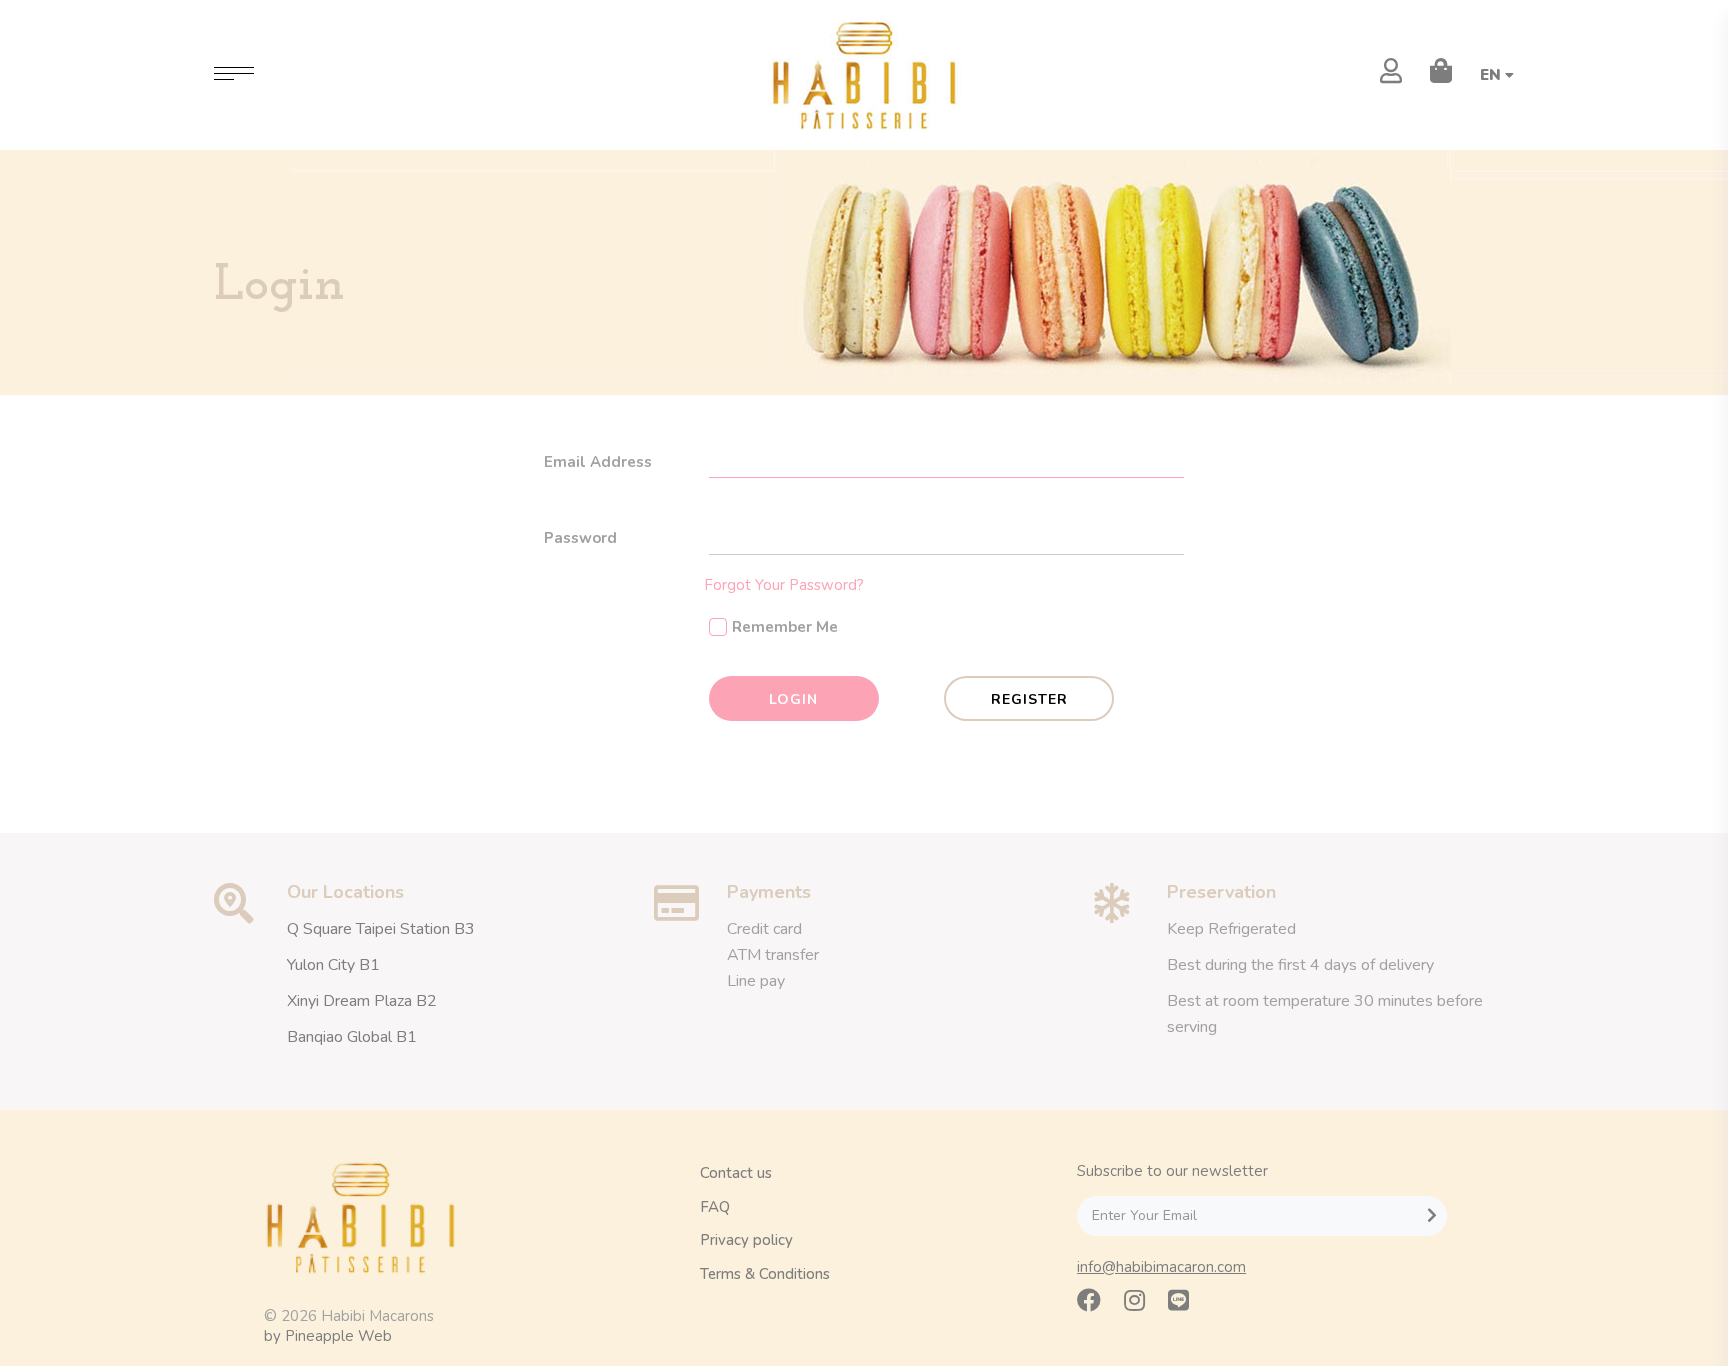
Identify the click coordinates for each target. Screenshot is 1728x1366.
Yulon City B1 (333, 965)
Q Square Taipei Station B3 (381, 929)
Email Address (598, 462)
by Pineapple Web (328, 1336)
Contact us (736, 1173)
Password (580, 538)
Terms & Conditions (765, 1274)
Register (1029, 699)
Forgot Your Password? (784, 585)
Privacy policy (746, 1240)
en (1492, 75)
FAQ (715, 1207)
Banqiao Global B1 (352, 1037)
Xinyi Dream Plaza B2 (362, 1001)
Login (793, 699)
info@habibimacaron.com (1161, 1267)
